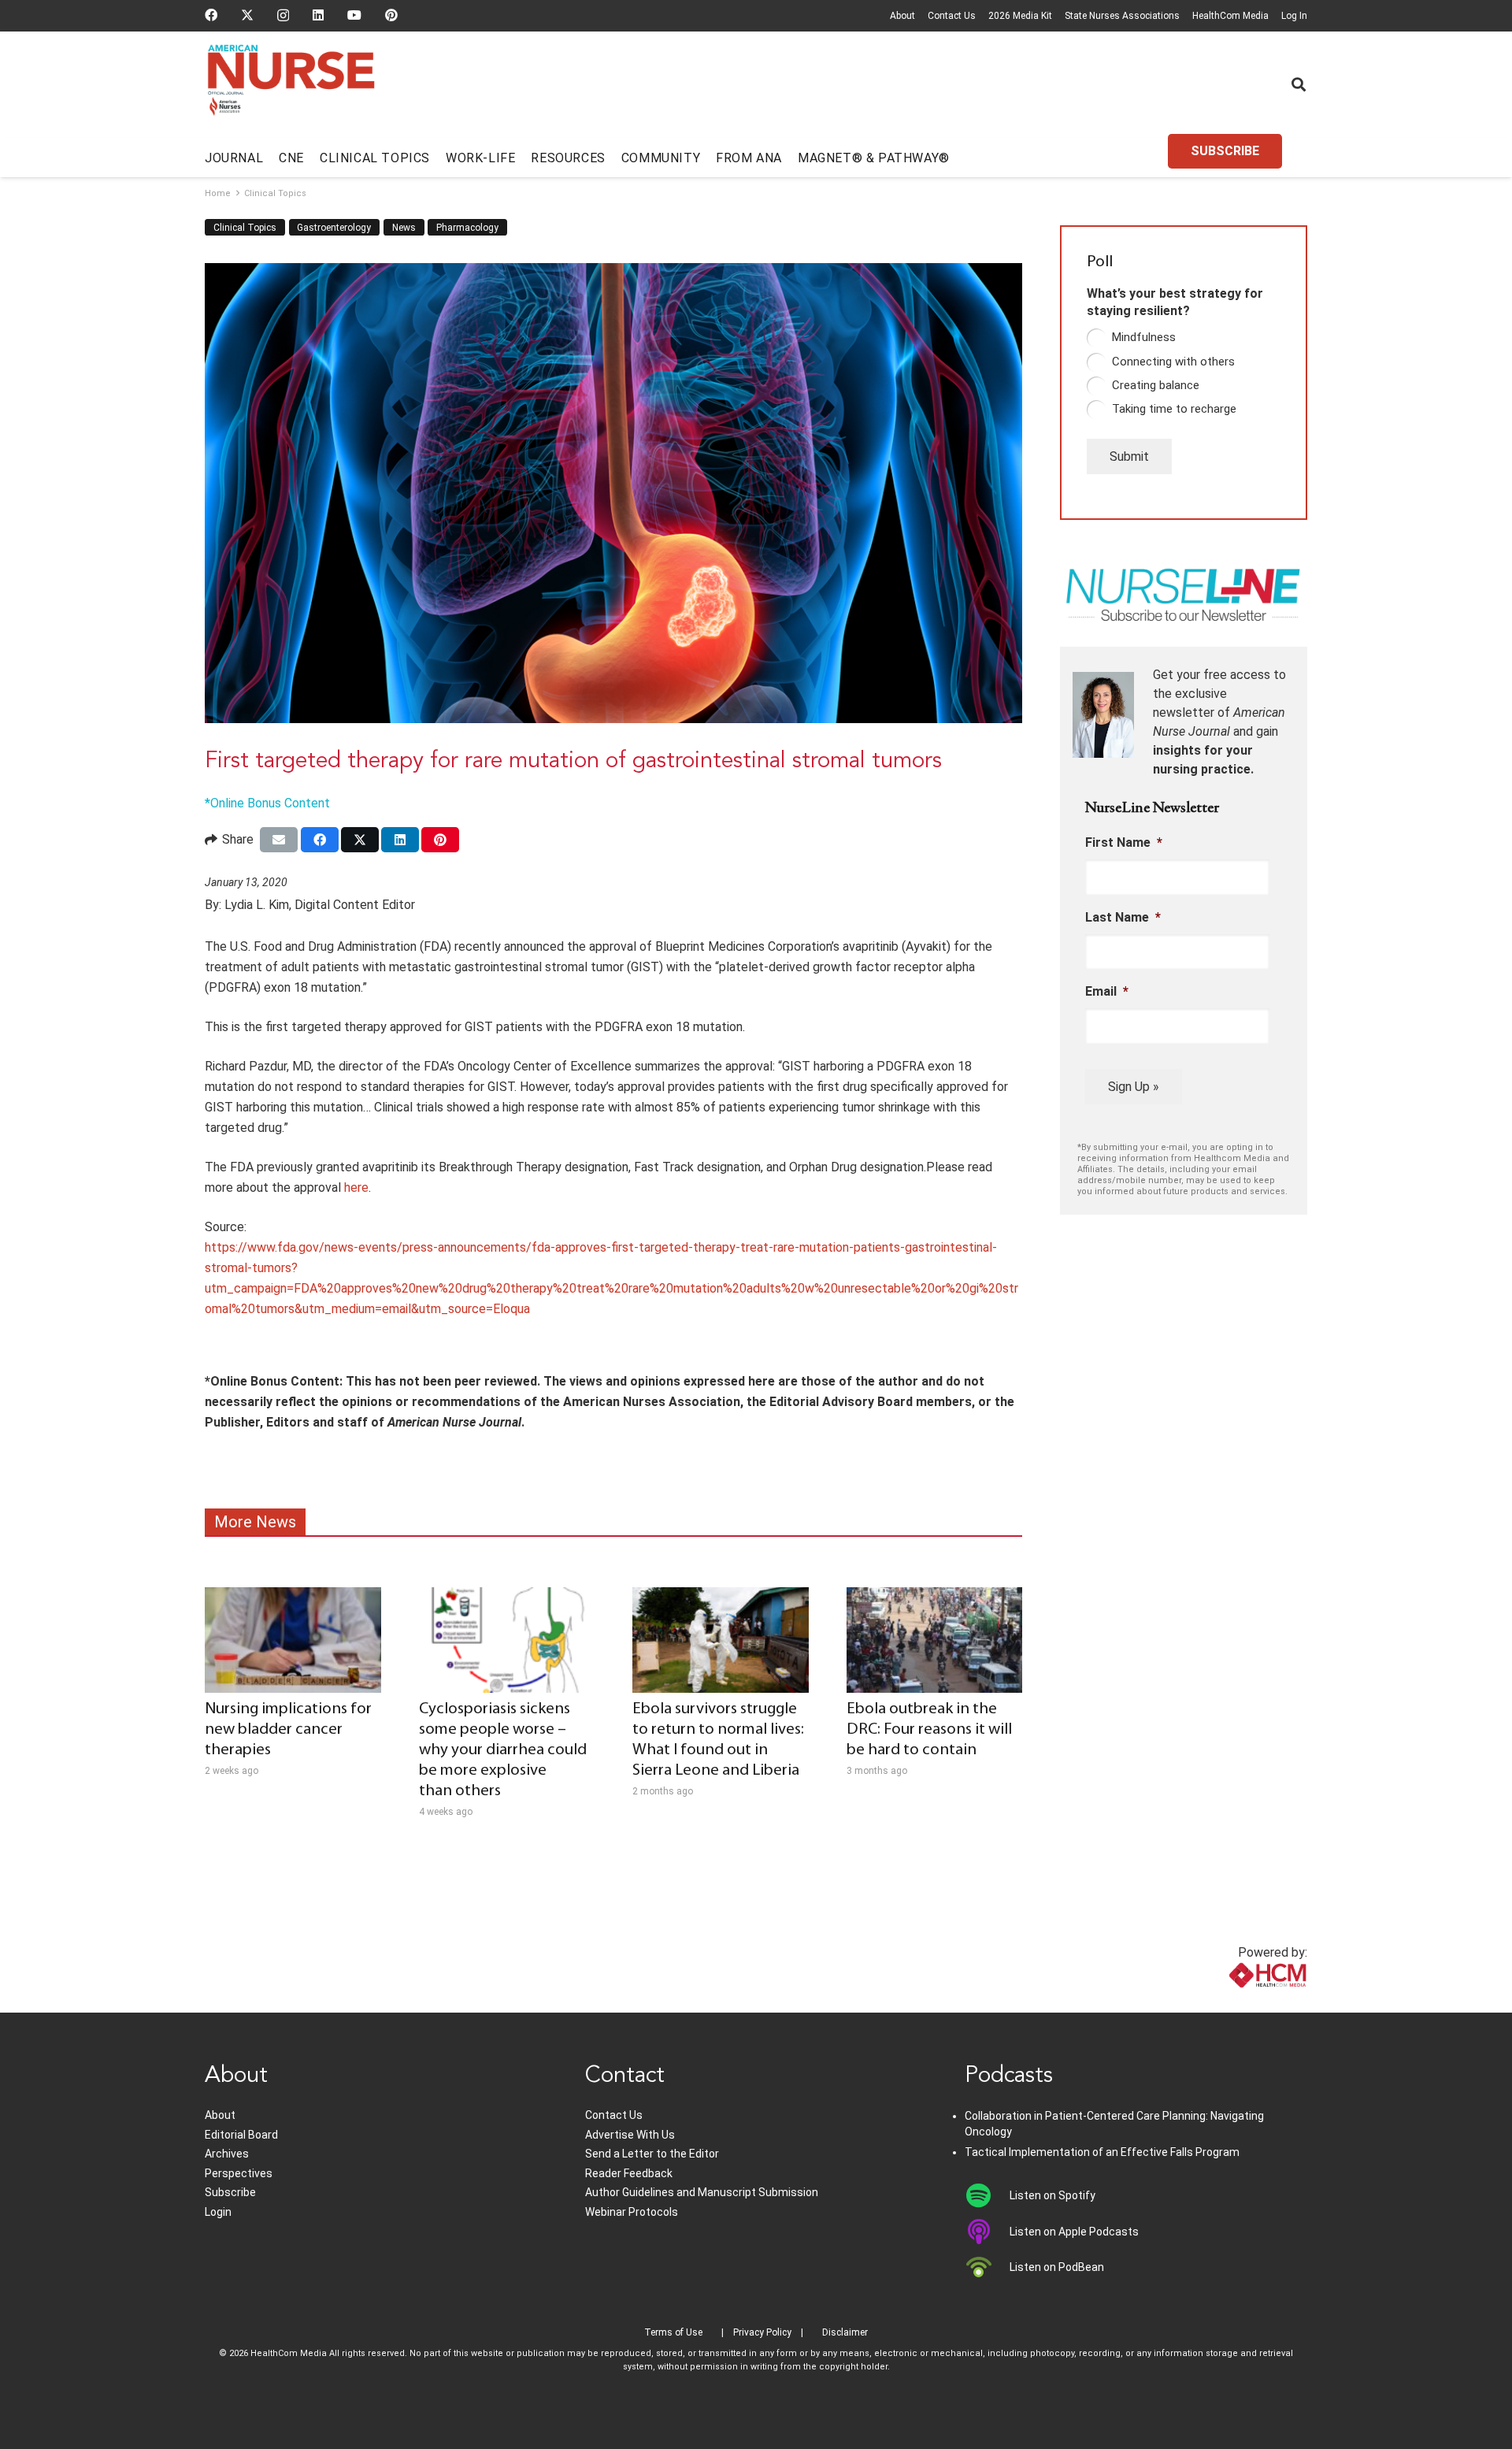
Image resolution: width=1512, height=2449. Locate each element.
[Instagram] (283, 16)
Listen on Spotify (1052, 2195)
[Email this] (279, 840)
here (356, 1187)
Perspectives (239, 2173)
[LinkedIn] (318, 15)
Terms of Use (673, 2332)
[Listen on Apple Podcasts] (987, 2232)
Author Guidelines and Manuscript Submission (702, 2192)
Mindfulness (1144, 337)
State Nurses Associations (1122, 16)
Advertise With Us (630, 2135)
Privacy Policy (762, 2332)
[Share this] (320, 840)
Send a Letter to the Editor (652, 2154)
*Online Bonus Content (267, 803)
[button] (1299, 84)
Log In (1294, 16)
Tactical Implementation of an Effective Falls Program (1102, 2152)
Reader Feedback (629, 2173)
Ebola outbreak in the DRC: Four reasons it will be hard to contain (929, 1729)
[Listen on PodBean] (987, 2267)
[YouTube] (354, 15)
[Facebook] (211, 15)
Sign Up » (1134, 1087)
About (902, 16)
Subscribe (230, 2192)
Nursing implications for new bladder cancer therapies (288, 1729)
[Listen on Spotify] (987, 2195)
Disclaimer (845, 2332)
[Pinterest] (391, 15)
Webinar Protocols (632, 2212)
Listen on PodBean (1057, 2267)
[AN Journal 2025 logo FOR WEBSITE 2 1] (291, 85)
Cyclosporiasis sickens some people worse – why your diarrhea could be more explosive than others (503, 1750)
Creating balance (1156, 385)
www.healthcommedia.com (1233, 2003)
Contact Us (952, 16)
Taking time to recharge (1174, 409)
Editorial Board (241, 2135)
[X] (247, 15)
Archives (227, 2154)
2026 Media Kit (1020, 16)
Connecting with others (1173, 362)
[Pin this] (440, 840)
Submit (1129, 456)
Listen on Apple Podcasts (1074, 2232)
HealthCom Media (1230, 16)
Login (218, 2212)
